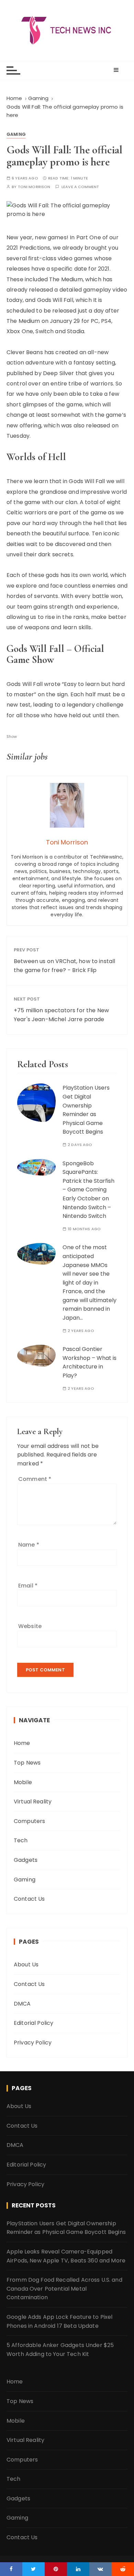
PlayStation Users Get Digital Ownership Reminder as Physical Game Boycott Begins (66, 2228)
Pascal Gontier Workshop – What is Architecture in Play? (90, 1362)
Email (28, 1586)
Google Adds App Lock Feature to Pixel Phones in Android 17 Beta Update (60, 2321)
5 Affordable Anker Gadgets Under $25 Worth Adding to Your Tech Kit (60, 2350)
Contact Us (29, 1899)
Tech (21, 1840)
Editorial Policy (33, 2023)
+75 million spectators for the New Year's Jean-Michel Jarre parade (61, 1015)
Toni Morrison (34, 187)
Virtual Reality (33, 1802)
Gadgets (26, 1860)
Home (22, 1743)
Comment (35, 1479)
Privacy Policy (33, 2043)
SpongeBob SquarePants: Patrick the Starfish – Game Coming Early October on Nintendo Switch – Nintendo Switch (88, 1190)
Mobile (23, 1782)
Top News (27, 1763)
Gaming (16, 134)
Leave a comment (80, 187)
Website (30, 1626)
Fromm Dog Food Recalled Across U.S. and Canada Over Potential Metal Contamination (64, 2289)
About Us (26, 1964)
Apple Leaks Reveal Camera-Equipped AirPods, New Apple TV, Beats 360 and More (66, 2256)
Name (29, 1545)
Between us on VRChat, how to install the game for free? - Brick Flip (64, 966)
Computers (29, 1821)
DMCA (22, 2004)
